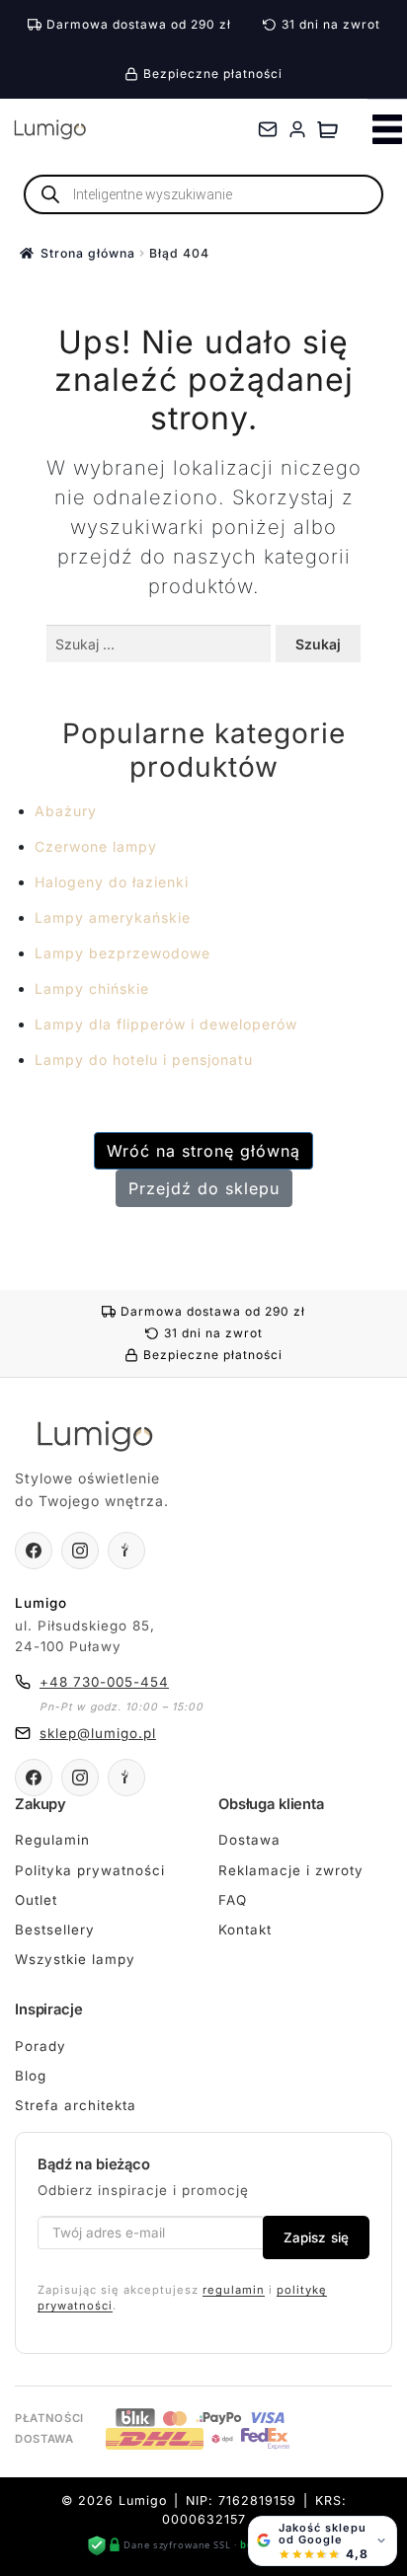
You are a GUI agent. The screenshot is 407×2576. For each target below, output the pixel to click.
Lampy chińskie (92, 988)
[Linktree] (126, 1551)
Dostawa (249, 1840)
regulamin (234, 2290)
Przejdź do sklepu (204, 1188)
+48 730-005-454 (104, 1682)
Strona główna (88, 253)
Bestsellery (55, 1930)
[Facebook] (34, 1551)
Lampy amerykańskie (113, 917)
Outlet (36, 1900)
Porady (41, 2046)
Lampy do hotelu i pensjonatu (144, 1060)
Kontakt (245, 1930)
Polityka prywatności (90, 1870)
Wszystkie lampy (75, 1959)
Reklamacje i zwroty (291, 1870)
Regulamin (52, 1840)
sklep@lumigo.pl (98, 1733)
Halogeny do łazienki (112, 882)
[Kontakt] (268, 129)
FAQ (233, 1900)
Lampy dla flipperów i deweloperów (166, 1024)
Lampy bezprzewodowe (122, 953)
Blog (31, 2076)
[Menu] (387, 129)
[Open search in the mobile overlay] (203, 194)
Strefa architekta (76, 2105)
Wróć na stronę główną (203, 1151)
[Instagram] (80, 1551)
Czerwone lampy (96, 846)
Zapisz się (316, 2237)
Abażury (66, 811)
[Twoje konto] (297, 129)
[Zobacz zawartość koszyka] (327, 129)
